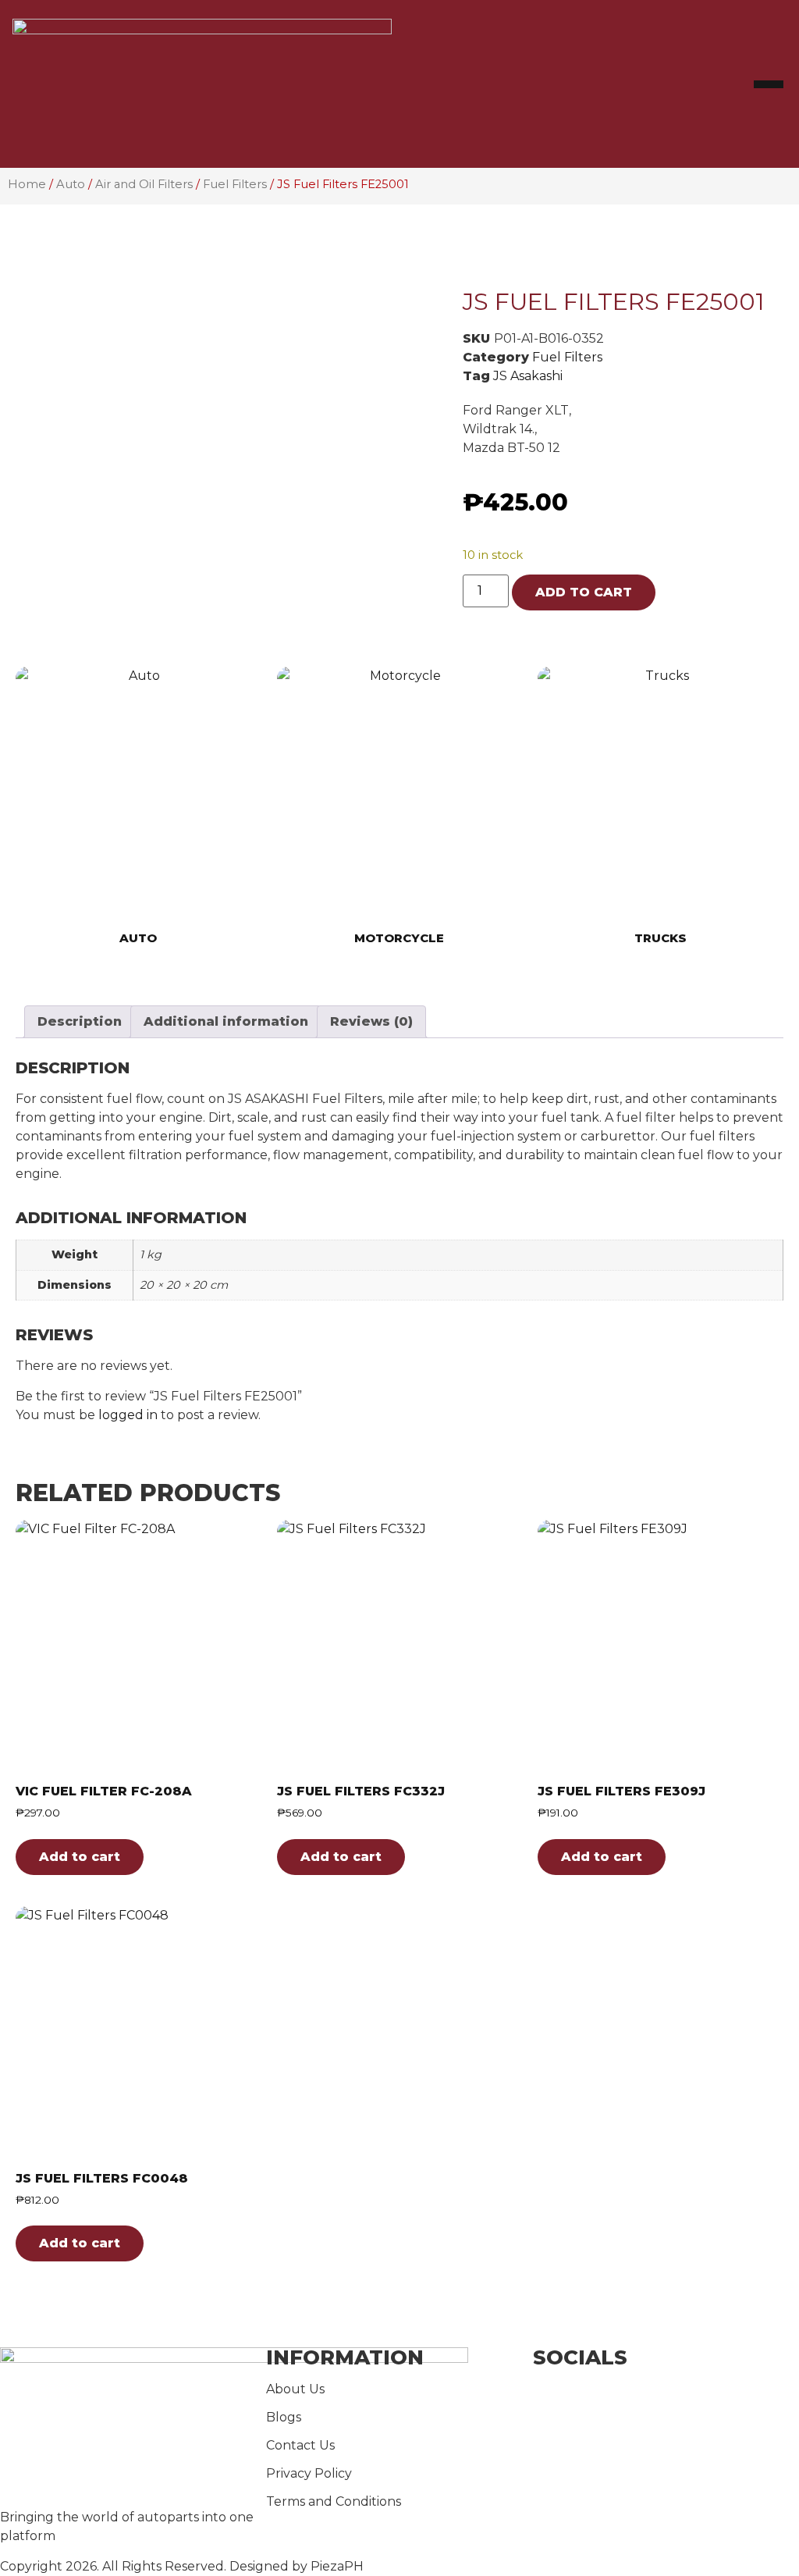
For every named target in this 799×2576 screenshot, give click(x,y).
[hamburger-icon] (769, 84)
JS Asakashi (528, 376)
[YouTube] (666, 2461)
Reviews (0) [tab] (371, 1021)
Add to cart (584, 592)
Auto (71, 184)
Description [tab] (80, 1021)
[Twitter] (666, 2427)
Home (27, 184)
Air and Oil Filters (144, 184)
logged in (128, 1415)
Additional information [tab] (226, 1021)
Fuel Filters (235, 184)
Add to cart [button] (80, 1857)
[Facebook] (666, 2393)
